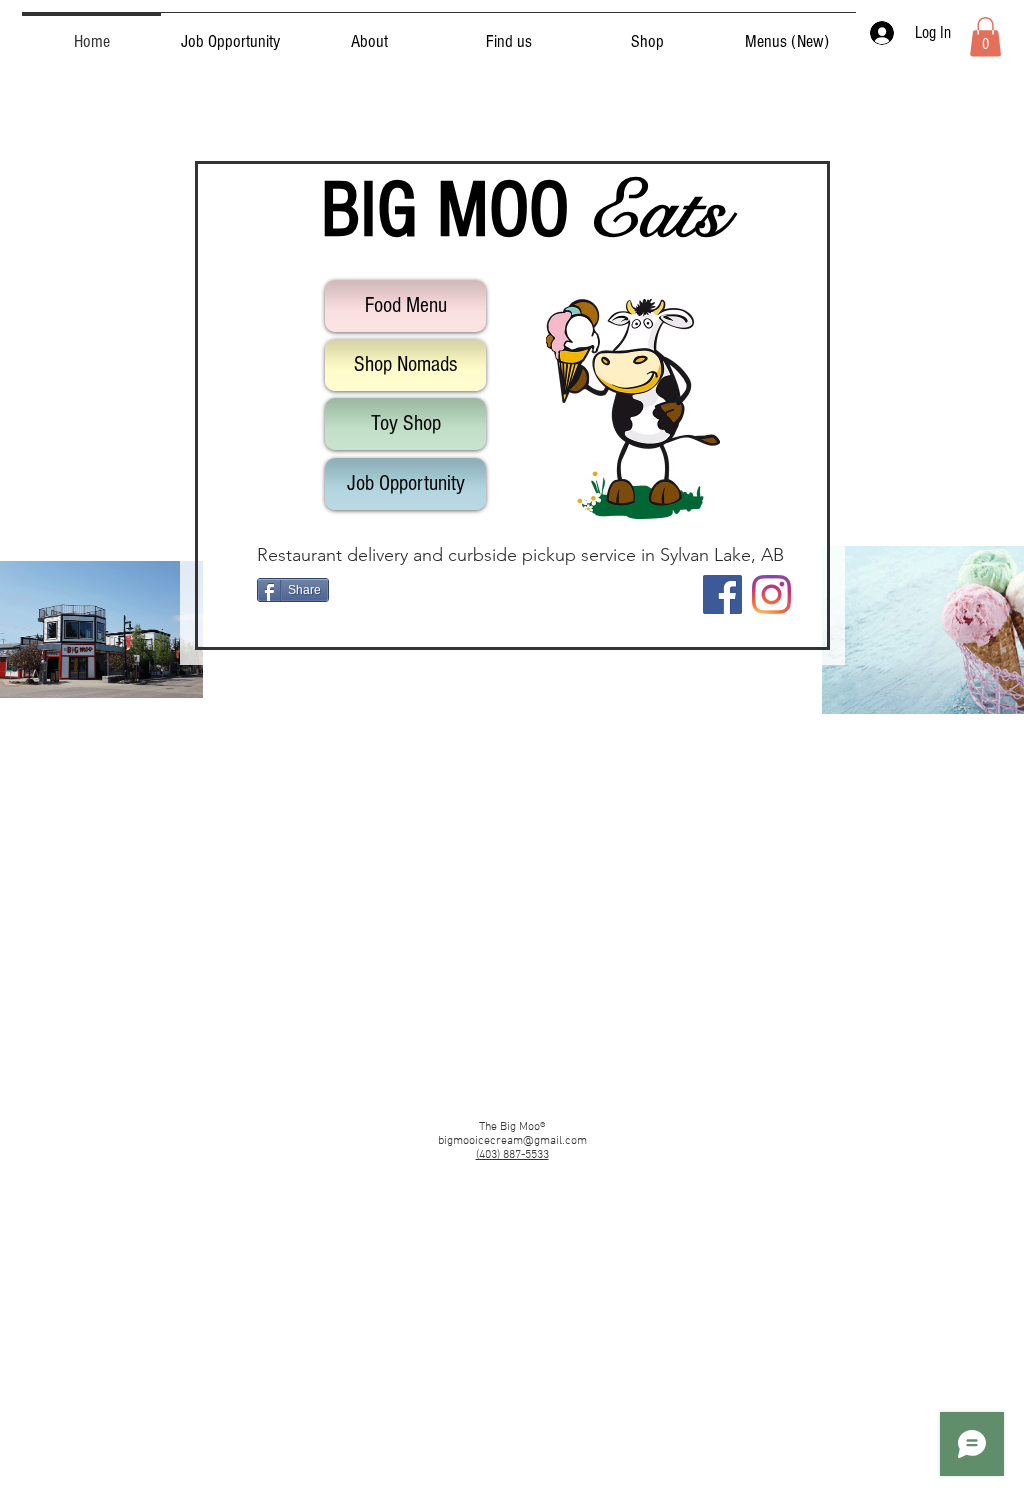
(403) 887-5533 (512, 1155)
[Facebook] (722, 594)
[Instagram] (771, 594)
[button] (985, 36)
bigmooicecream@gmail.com (512, 1141)
